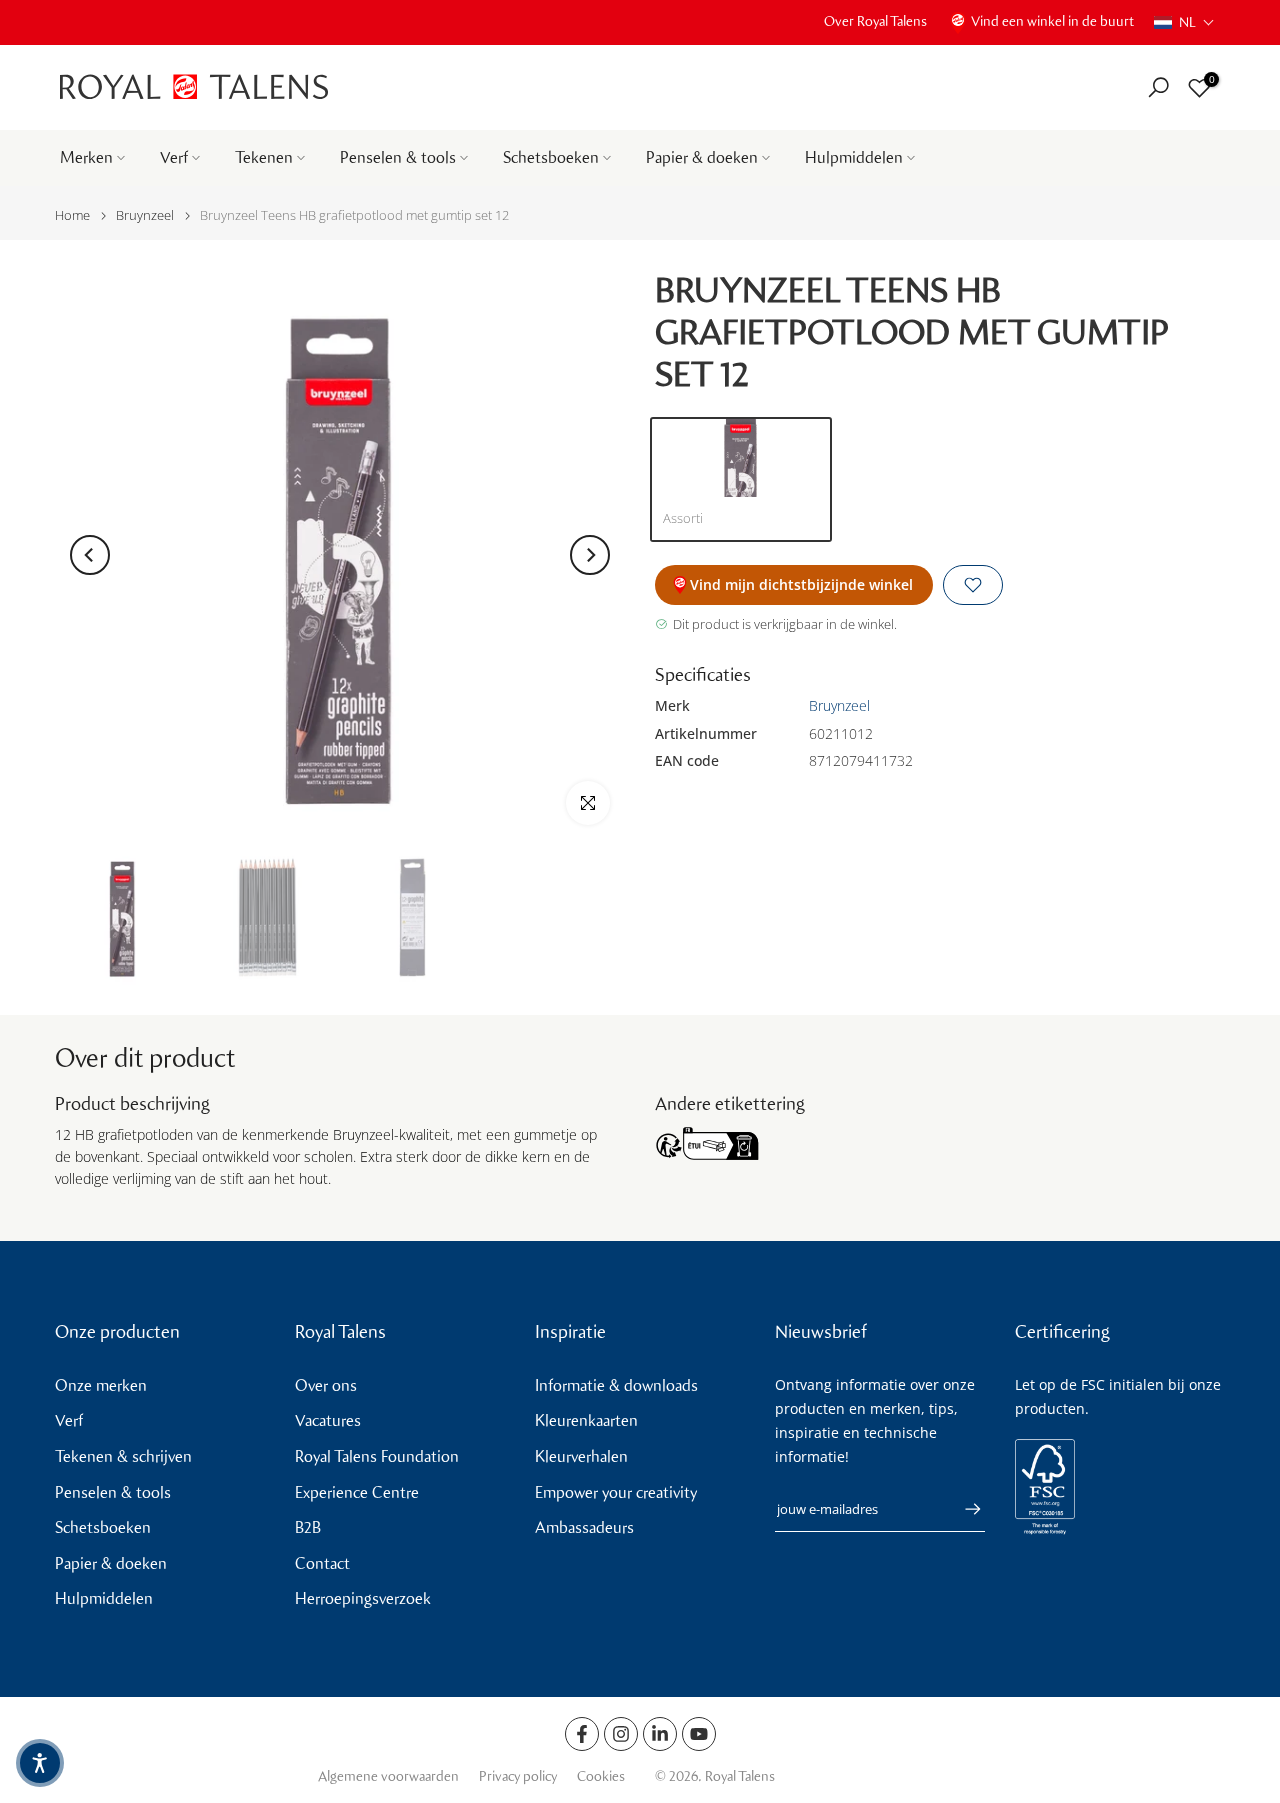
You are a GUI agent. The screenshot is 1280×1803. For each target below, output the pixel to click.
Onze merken (101, 1385)
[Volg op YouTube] (699, 1734)
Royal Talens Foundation (377, 1456)
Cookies (601, 1776)
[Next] (590, 555)
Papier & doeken (702, 157)
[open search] (1158, 87)
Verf (174, 157)
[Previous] (90, 555)
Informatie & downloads (616, 1385)
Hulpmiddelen (854, 157)
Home (72, 215)
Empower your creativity (616, 1492)
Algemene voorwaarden (388, 1776)
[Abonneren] (963, 1509)
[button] (1184, 22)
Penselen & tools (398, 157)
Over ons (326, 1385)
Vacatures (328, 1420)
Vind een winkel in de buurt (1052, 21)
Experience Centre (357, 1492)
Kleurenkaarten (586, 1420)
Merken (86, 157)
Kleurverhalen (581, 1456)
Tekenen (264, 157)
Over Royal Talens (875, 21)
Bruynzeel (145, 215)
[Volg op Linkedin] (660, 1734)
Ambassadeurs (584, 1527)
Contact (322, 1563)
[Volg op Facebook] (582, 1734)
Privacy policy (518, 1776)
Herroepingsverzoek (363, 1598)
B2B (308, 1527)
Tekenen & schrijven (123, 1456)
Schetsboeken (551, 157)
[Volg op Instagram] (621, 1734)
